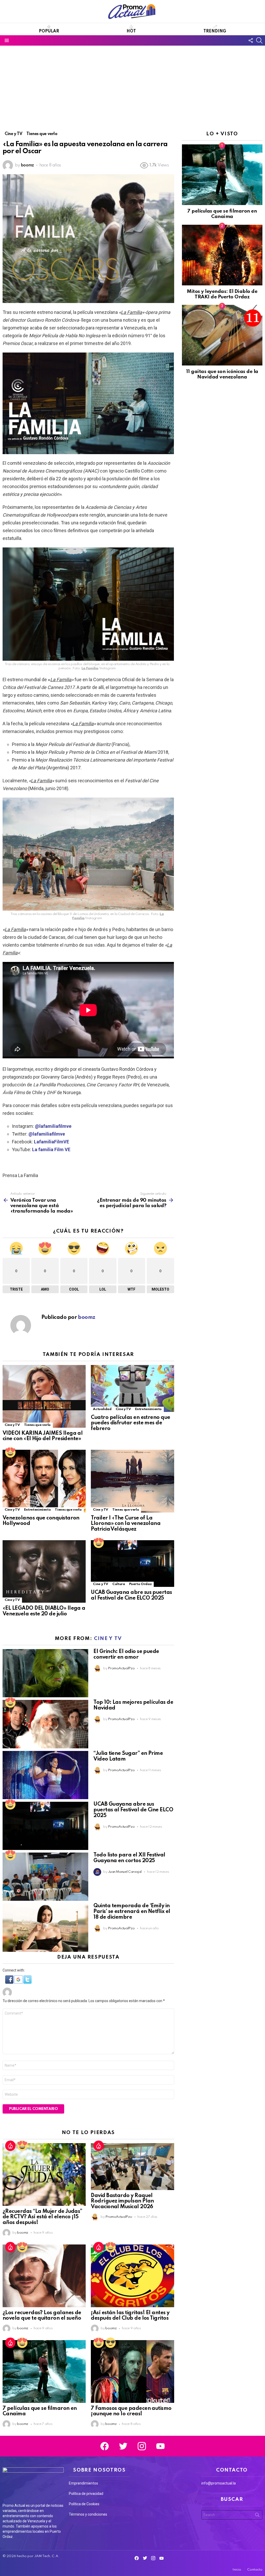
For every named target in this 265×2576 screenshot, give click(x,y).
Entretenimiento (149, 1409)
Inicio (237, 2570)
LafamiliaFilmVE (51, 1142)
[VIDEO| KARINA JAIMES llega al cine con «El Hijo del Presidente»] (44, 1396)
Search (257, 2516)
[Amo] (10, 1452)
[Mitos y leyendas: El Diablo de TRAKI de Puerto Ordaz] (222, 255)
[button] (10, 1982)
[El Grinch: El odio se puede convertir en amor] (45, 1673)
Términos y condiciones (88, 2514)
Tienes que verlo (37, 1425)
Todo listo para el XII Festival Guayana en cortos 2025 (129, 1858)
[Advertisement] (132, 85)
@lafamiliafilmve (53, 1126)
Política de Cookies (84, 2504)
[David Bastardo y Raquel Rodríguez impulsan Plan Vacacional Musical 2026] (132, 2167)
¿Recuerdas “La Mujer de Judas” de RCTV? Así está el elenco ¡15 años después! (42, 2217)
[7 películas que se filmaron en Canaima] (44, 2371)
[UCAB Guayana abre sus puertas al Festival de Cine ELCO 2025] (132, 1564)
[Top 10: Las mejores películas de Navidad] (45, 1724)
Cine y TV (12, 1425)
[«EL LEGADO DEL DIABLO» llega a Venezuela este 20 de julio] (44, 1572)
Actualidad (102, 1409)
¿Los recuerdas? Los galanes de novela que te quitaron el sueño (42, 2316)
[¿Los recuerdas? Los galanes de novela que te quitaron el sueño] (44, 2276)
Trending (215, 31)
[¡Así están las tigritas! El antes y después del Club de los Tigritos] (132, 2276)
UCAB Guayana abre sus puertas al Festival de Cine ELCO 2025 (131, 1595)
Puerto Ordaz (141, 1584)
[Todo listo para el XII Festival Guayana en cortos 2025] (45, 1877)
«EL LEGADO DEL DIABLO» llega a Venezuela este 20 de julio (44, 1611)
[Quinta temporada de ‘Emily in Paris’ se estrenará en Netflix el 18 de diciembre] (45, 1927)
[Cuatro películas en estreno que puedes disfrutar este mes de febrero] (132, 1388)
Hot (131, 31)
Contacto (255, 2570)
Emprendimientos (83, 2483)
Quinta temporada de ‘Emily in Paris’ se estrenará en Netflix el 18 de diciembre (132, 1912)
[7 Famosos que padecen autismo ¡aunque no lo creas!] (132, 2371)
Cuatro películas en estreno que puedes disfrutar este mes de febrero (130, 1423)
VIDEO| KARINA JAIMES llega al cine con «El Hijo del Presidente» (43, 1436)
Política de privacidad (86, 2494)
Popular (49, 31)
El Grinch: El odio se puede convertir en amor (126, 1655)
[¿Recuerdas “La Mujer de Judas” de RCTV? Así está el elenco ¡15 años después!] (44, 2174)
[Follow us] (251, 40)
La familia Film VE (51, 1149)
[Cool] (111, 2343)
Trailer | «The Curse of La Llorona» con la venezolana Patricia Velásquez (126, 1524)
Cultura (119, 1584)
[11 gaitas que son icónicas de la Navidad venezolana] (222, 335)
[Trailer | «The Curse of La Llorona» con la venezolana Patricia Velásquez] (132, 1481)
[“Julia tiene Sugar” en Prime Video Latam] (45, 1775)
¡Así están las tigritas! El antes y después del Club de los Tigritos (130, 2316)
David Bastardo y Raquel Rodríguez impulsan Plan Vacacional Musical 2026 (122, 2201)
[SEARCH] (259, 40)
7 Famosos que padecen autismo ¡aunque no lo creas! (131, 2411)
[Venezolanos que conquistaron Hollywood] (44, 1481)
